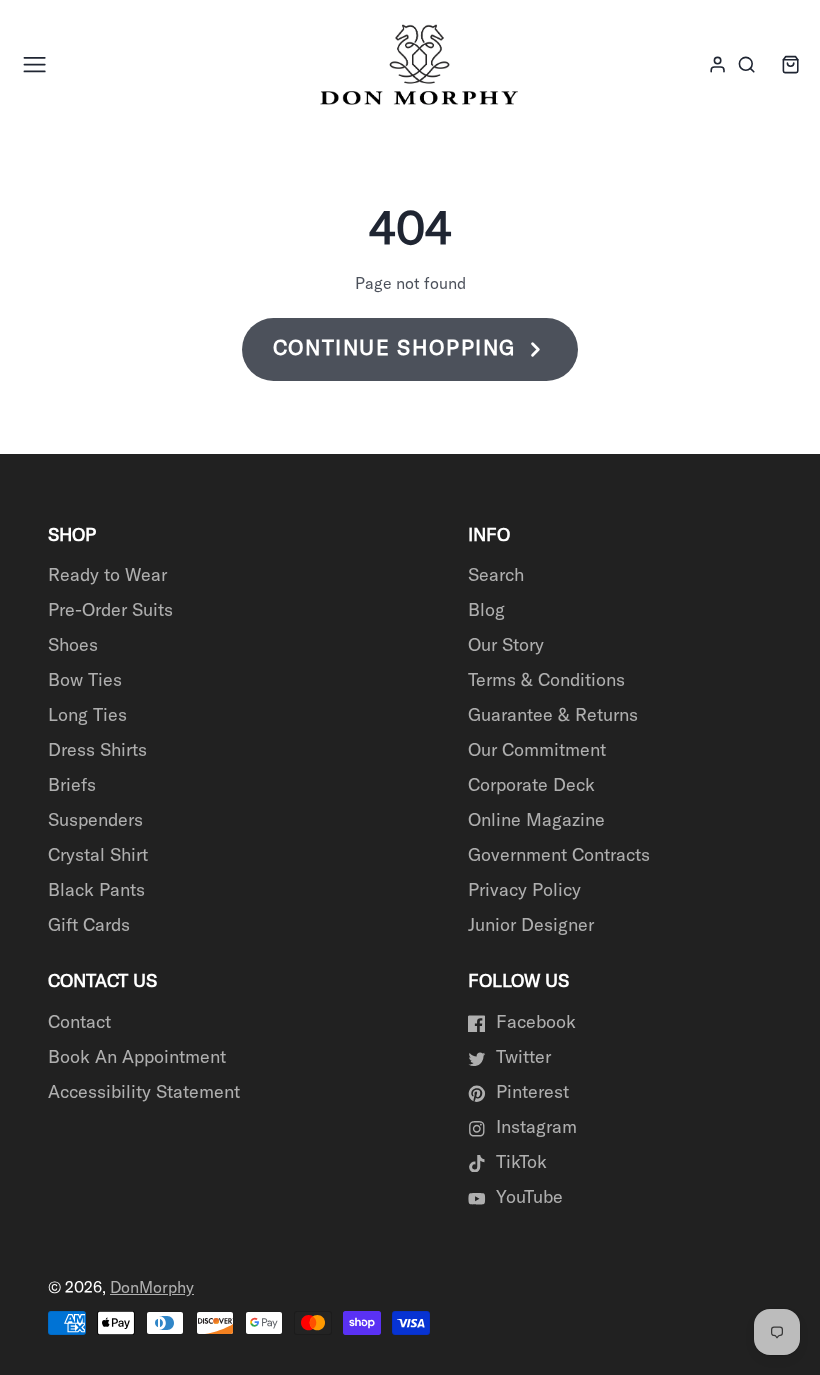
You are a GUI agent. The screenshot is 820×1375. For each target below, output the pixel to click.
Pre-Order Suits (110, 611)
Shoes (73, 646)
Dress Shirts (97, 751)
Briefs (72, 786)
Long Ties (87, 716)
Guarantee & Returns (553, 716)
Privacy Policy (524, 891)
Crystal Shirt (98, 856)
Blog (486, 611)
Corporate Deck (531, 786)
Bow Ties (85, 681)
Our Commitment (537, 751)
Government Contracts (559, 856)
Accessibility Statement (144, 1093)
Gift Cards (89, 926)
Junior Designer (531, 926)
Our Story (506, 646)
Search (496, 576)
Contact (79, 1023)
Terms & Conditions (546, 681)
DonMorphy (152, 1288)
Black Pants (96, 891)
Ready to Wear (107, 576)
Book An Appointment (137, 1058)
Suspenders (95, 821)
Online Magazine (536, 821)
